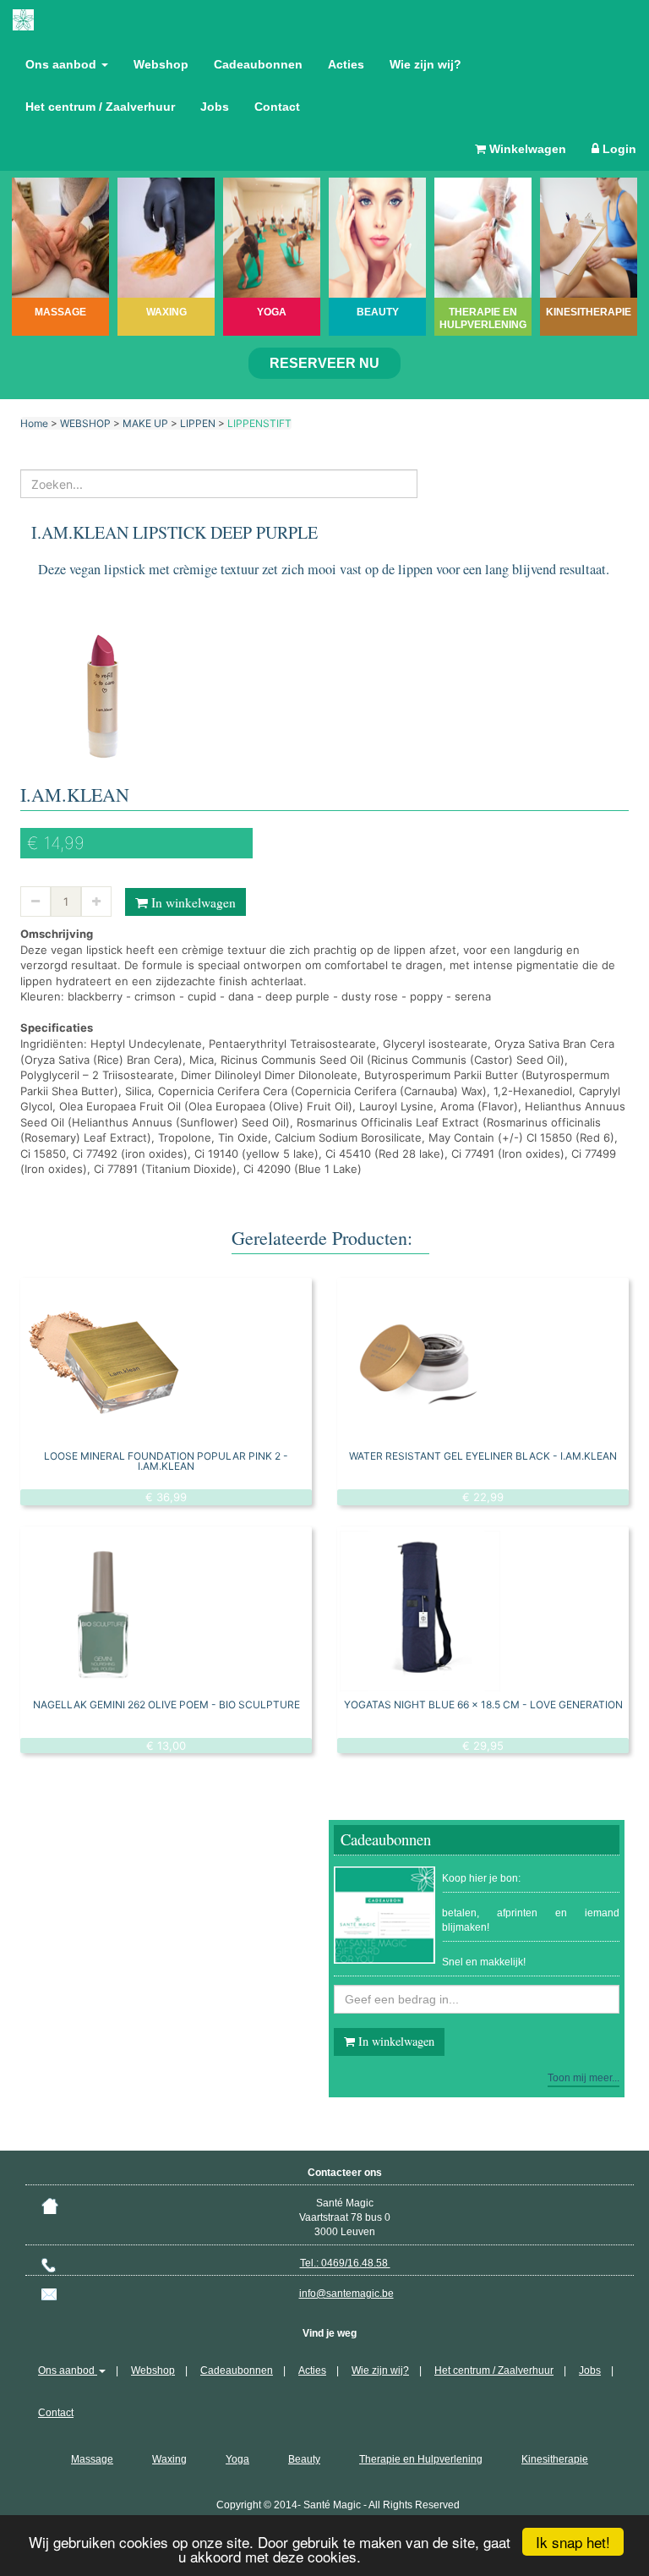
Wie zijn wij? (425, 64)
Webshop (161, 64)
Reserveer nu (324, 363)
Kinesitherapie (555, 2459)
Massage (92, 2459)
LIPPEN (198, 423)
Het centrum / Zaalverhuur (100, 107)
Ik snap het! (573, 2542)
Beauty (304, 2459)
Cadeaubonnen (258, 64)
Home (34, 423)
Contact (277, 107)
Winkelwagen (526, 149)
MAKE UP (145, 423)
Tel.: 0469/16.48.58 (345, 2263)
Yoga (237, 2459)
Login (618, 149)
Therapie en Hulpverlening (421, 2459)
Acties (346, 64)
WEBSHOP (85, 423)
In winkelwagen (192, 902)
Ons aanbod (63, 64)
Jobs (215, 107)
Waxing (169, 2459)
